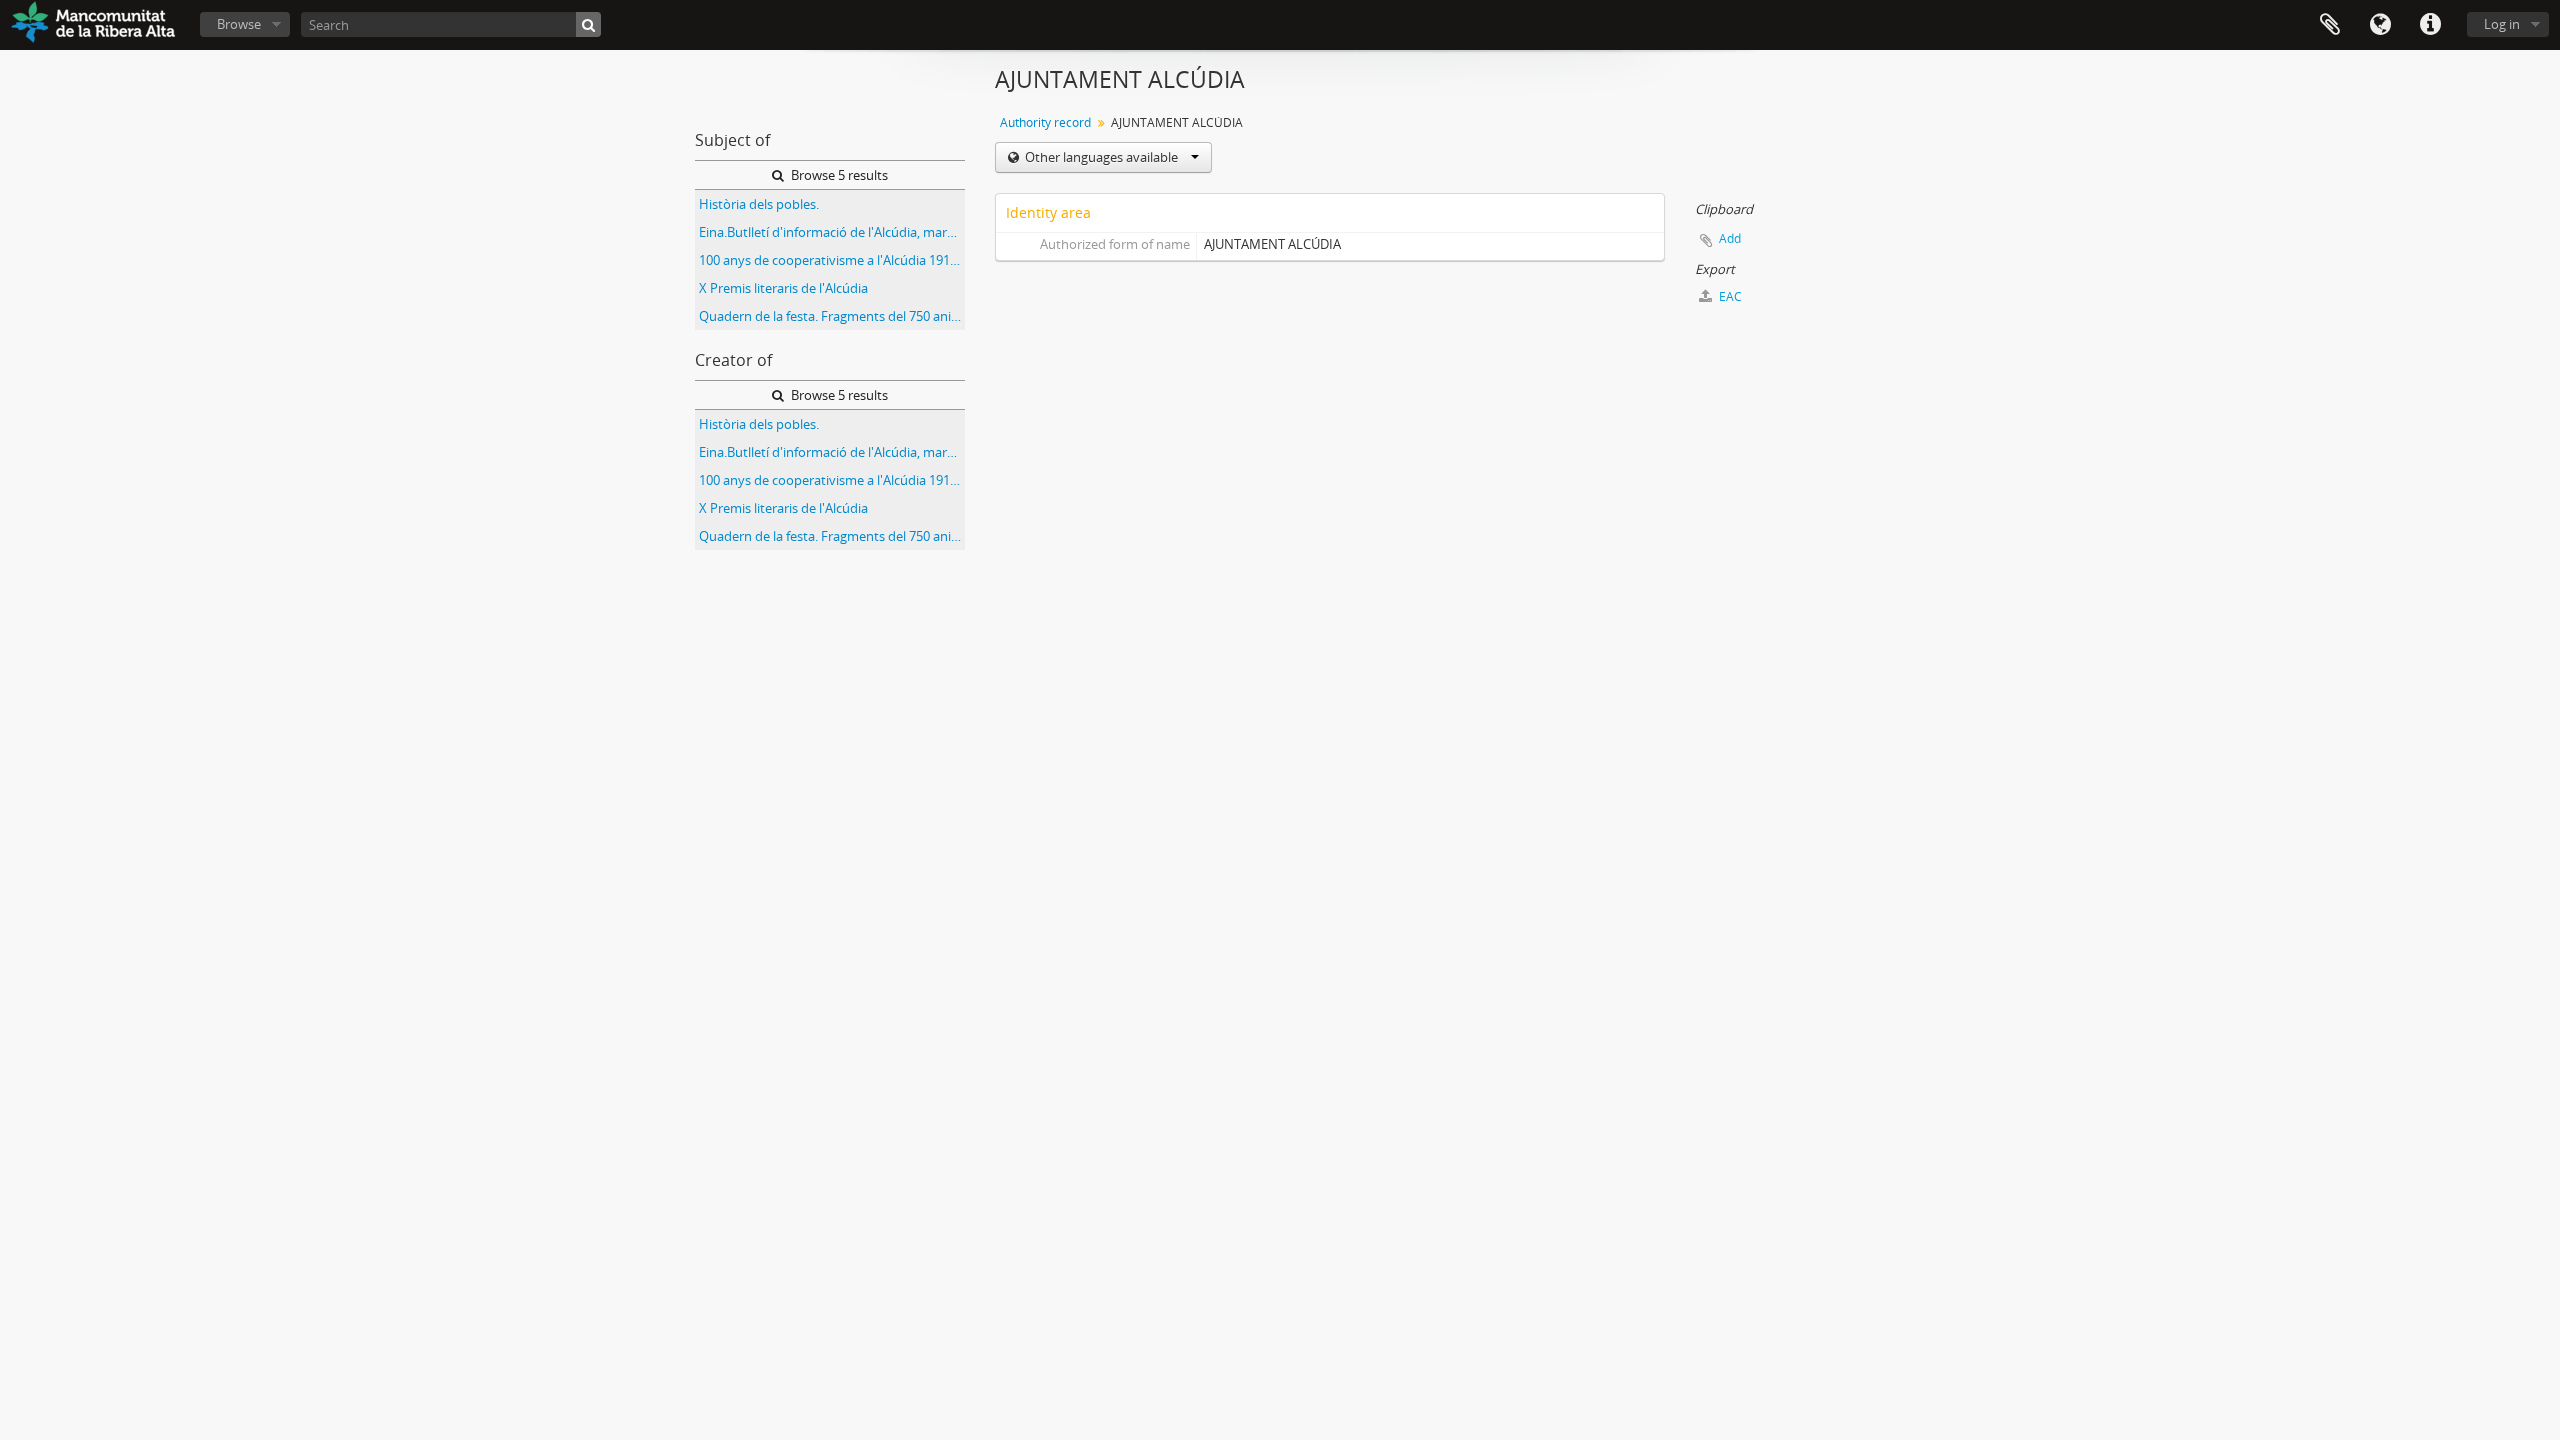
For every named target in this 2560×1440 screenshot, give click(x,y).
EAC (1729, 296)
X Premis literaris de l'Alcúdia (783, 288)
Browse (239, 24)
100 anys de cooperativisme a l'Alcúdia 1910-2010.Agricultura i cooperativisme (832, 260)
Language (2380, 25)
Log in (2502, 24)
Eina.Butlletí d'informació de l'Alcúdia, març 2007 (832, 232)
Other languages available (1101, 157)
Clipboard (2330, 25)
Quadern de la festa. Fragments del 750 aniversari (832, 316)
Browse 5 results (838, 175)
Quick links (2430, 25)
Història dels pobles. (759, 204)
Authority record (1045, 122)
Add (1730, 238)
